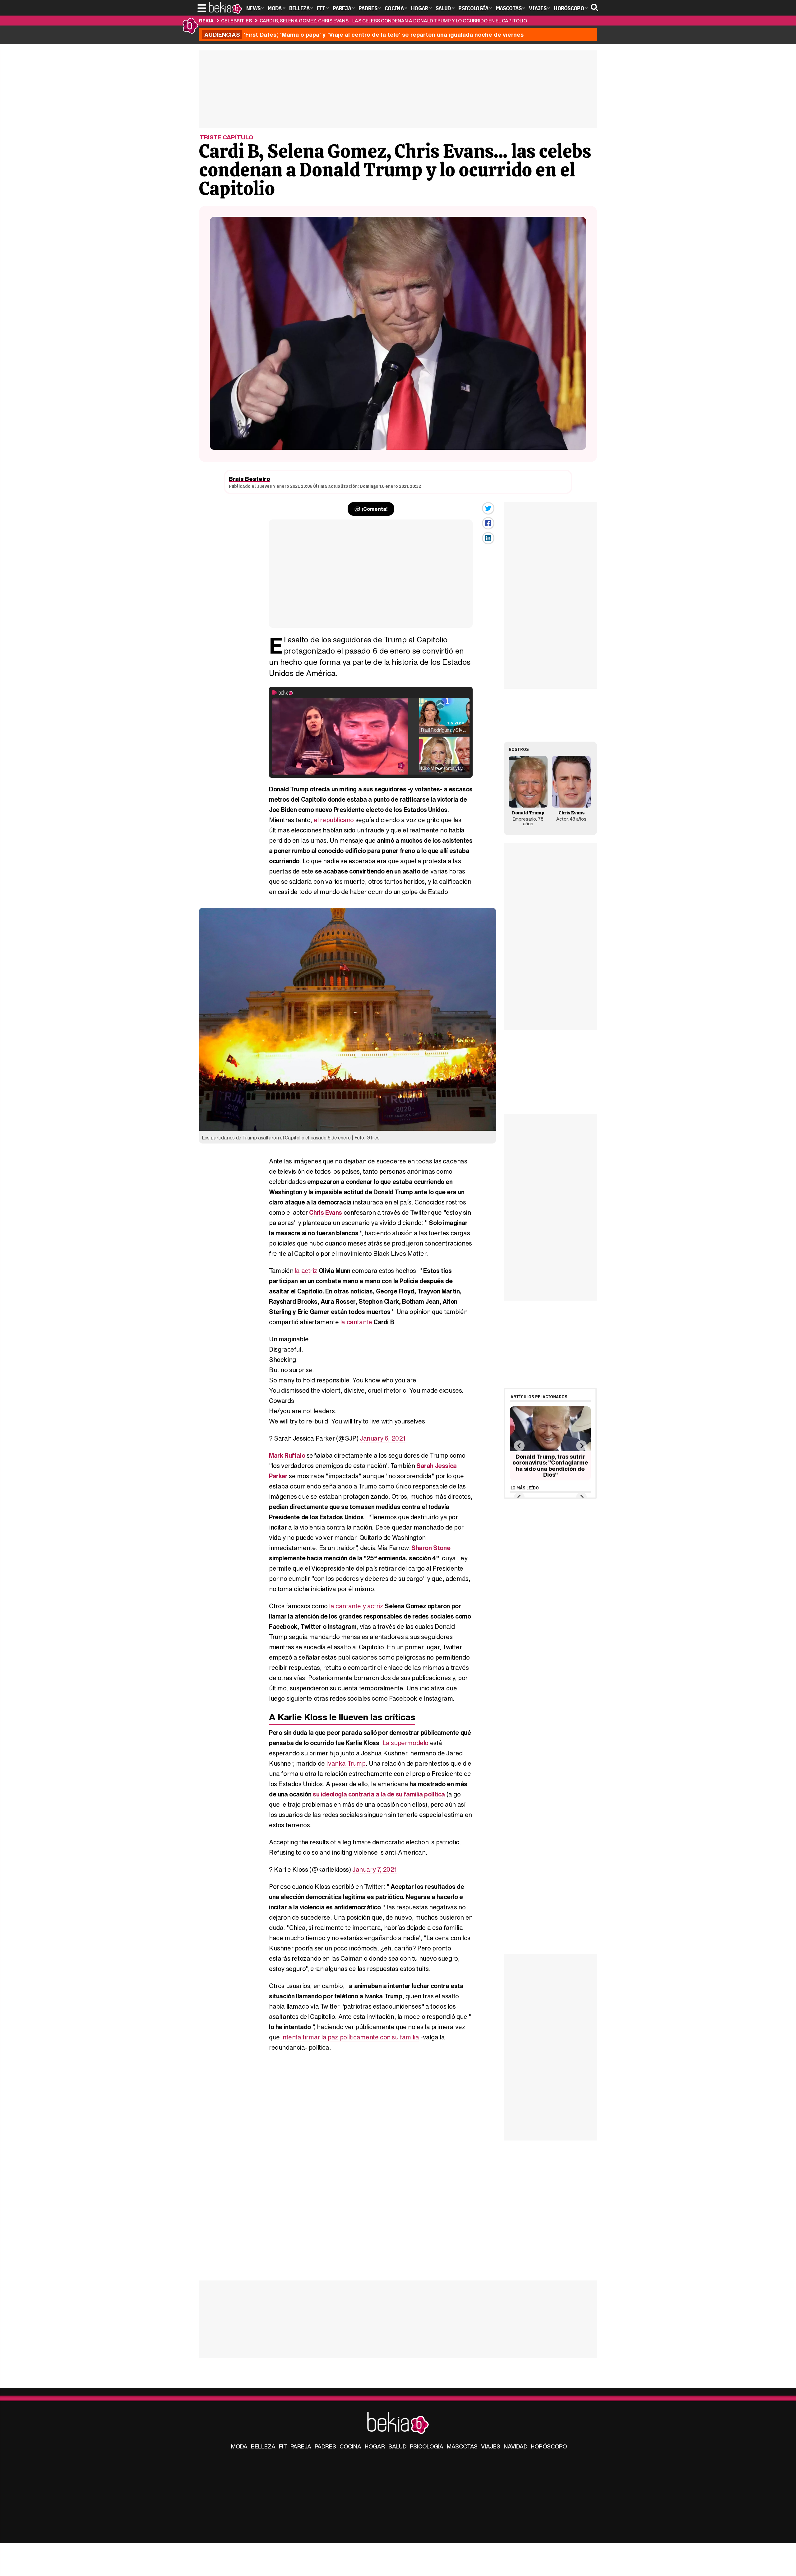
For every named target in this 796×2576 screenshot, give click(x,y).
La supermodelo (405, 1743)
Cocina (350, 2446)
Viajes (491, 2446)
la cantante (356, 1322)
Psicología (427, 2446)
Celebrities (236, 21)
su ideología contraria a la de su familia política (379, 1794)
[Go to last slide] (519, 1446)
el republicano (334, 820)
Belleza (263, 2446)
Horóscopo (549, 2446)
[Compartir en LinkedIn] (488, 538)
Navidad (516, 2446)
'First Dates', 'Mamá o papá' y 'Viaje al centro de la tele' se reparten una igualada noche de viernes (364, 35)
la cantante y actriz (356, 1606)
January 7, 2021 (375, 1869)
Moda (239, 2446)
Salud (397, 2446)
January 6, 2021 (383, 1438)
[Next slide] (581, 1446)
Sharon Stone (431, 1548)
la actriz (306, 1271)
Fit (283, 2446)
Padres (325, 2446)
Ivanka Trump (346, 1763)
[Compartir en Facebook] (488, 523)
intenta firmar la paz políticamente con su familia (350, 2037)
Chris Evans (326, 1212)
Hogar (375, 2446)
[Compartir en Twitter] (488, 508)
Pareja (301, 2446)
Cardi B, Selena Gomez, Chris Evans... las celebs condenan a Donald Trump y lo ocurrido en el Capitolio (393, 21)
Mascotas (462, 2446)
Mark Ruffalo (287, 1455)
